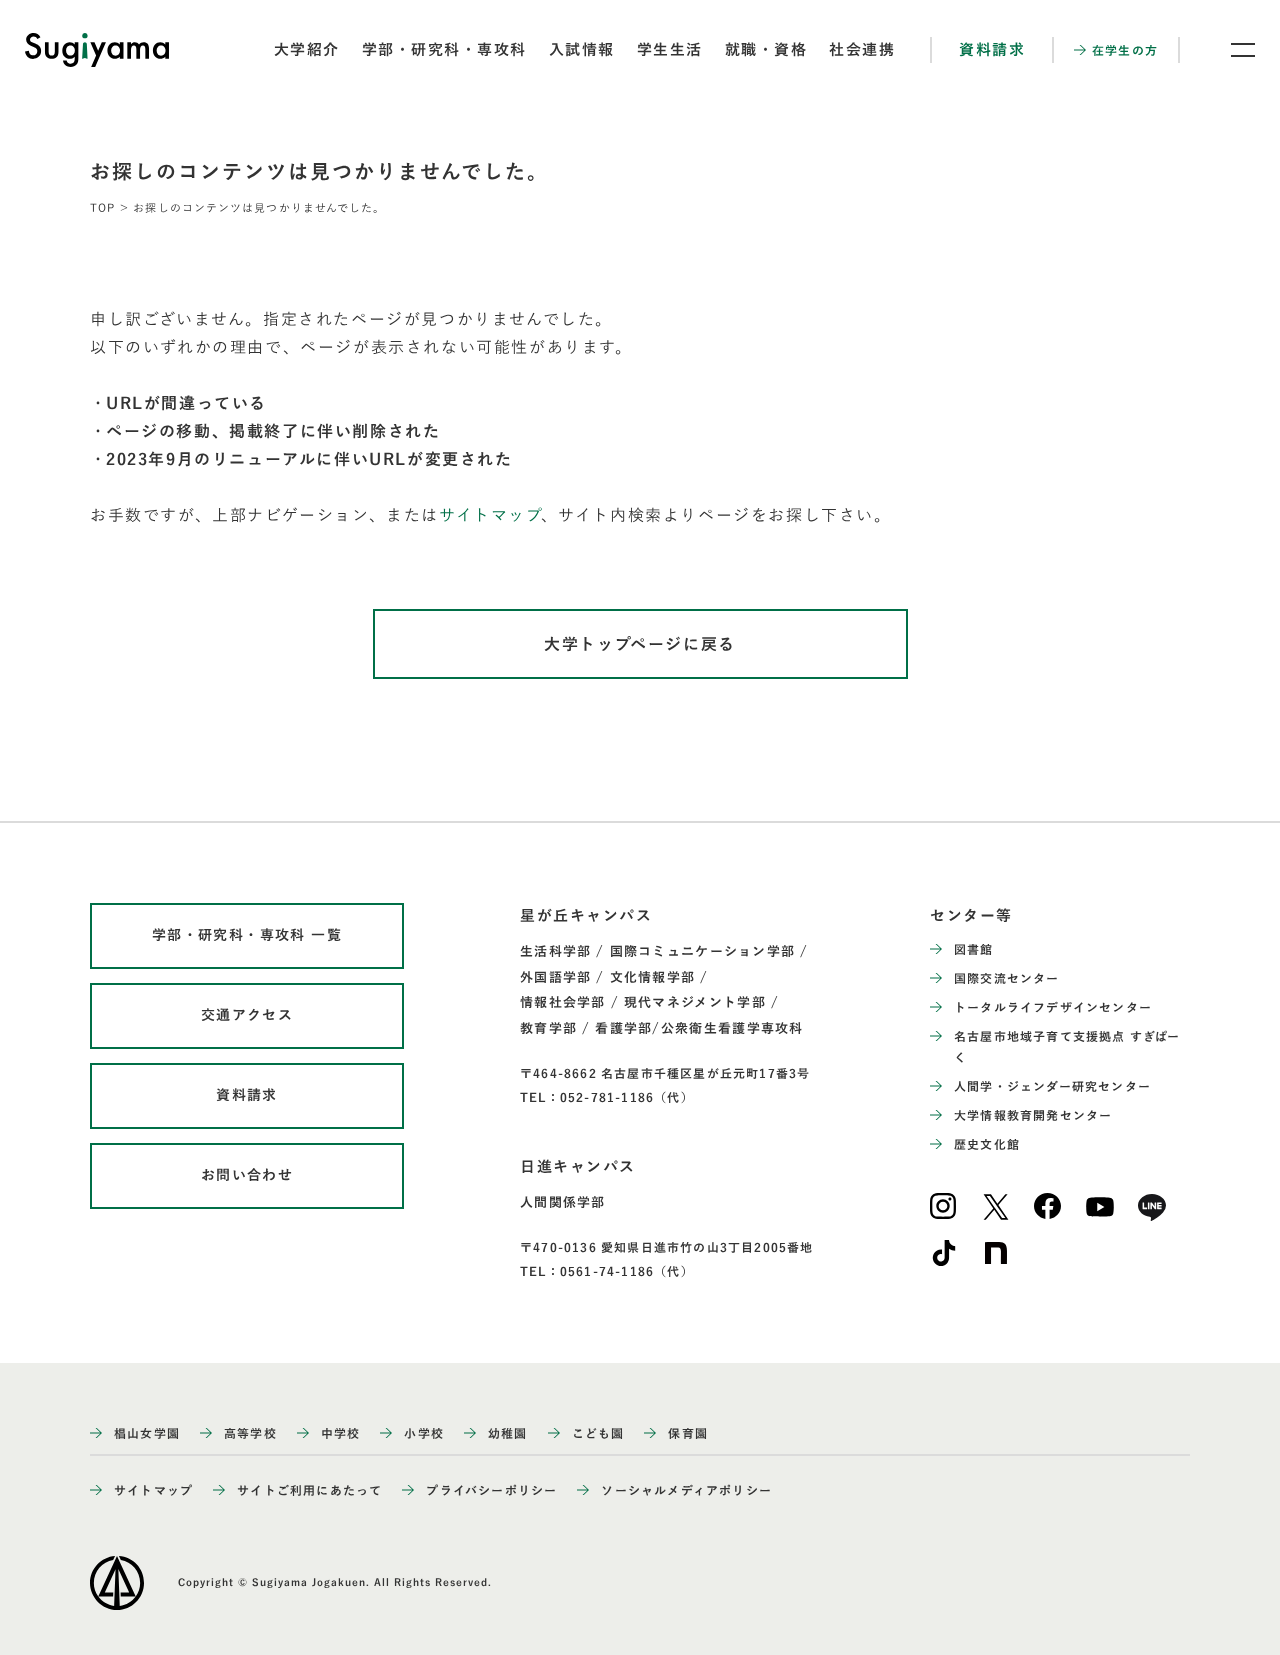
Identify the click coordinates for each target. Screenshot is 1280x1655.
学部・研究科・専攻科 (444, 49)
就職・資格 (766, 49)
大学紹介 (307, 49)
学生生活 (670, 49)
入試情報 (582, 49)
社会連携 (862, 49)
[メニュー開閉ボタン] (1230, 50)
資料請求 (992, 49)
